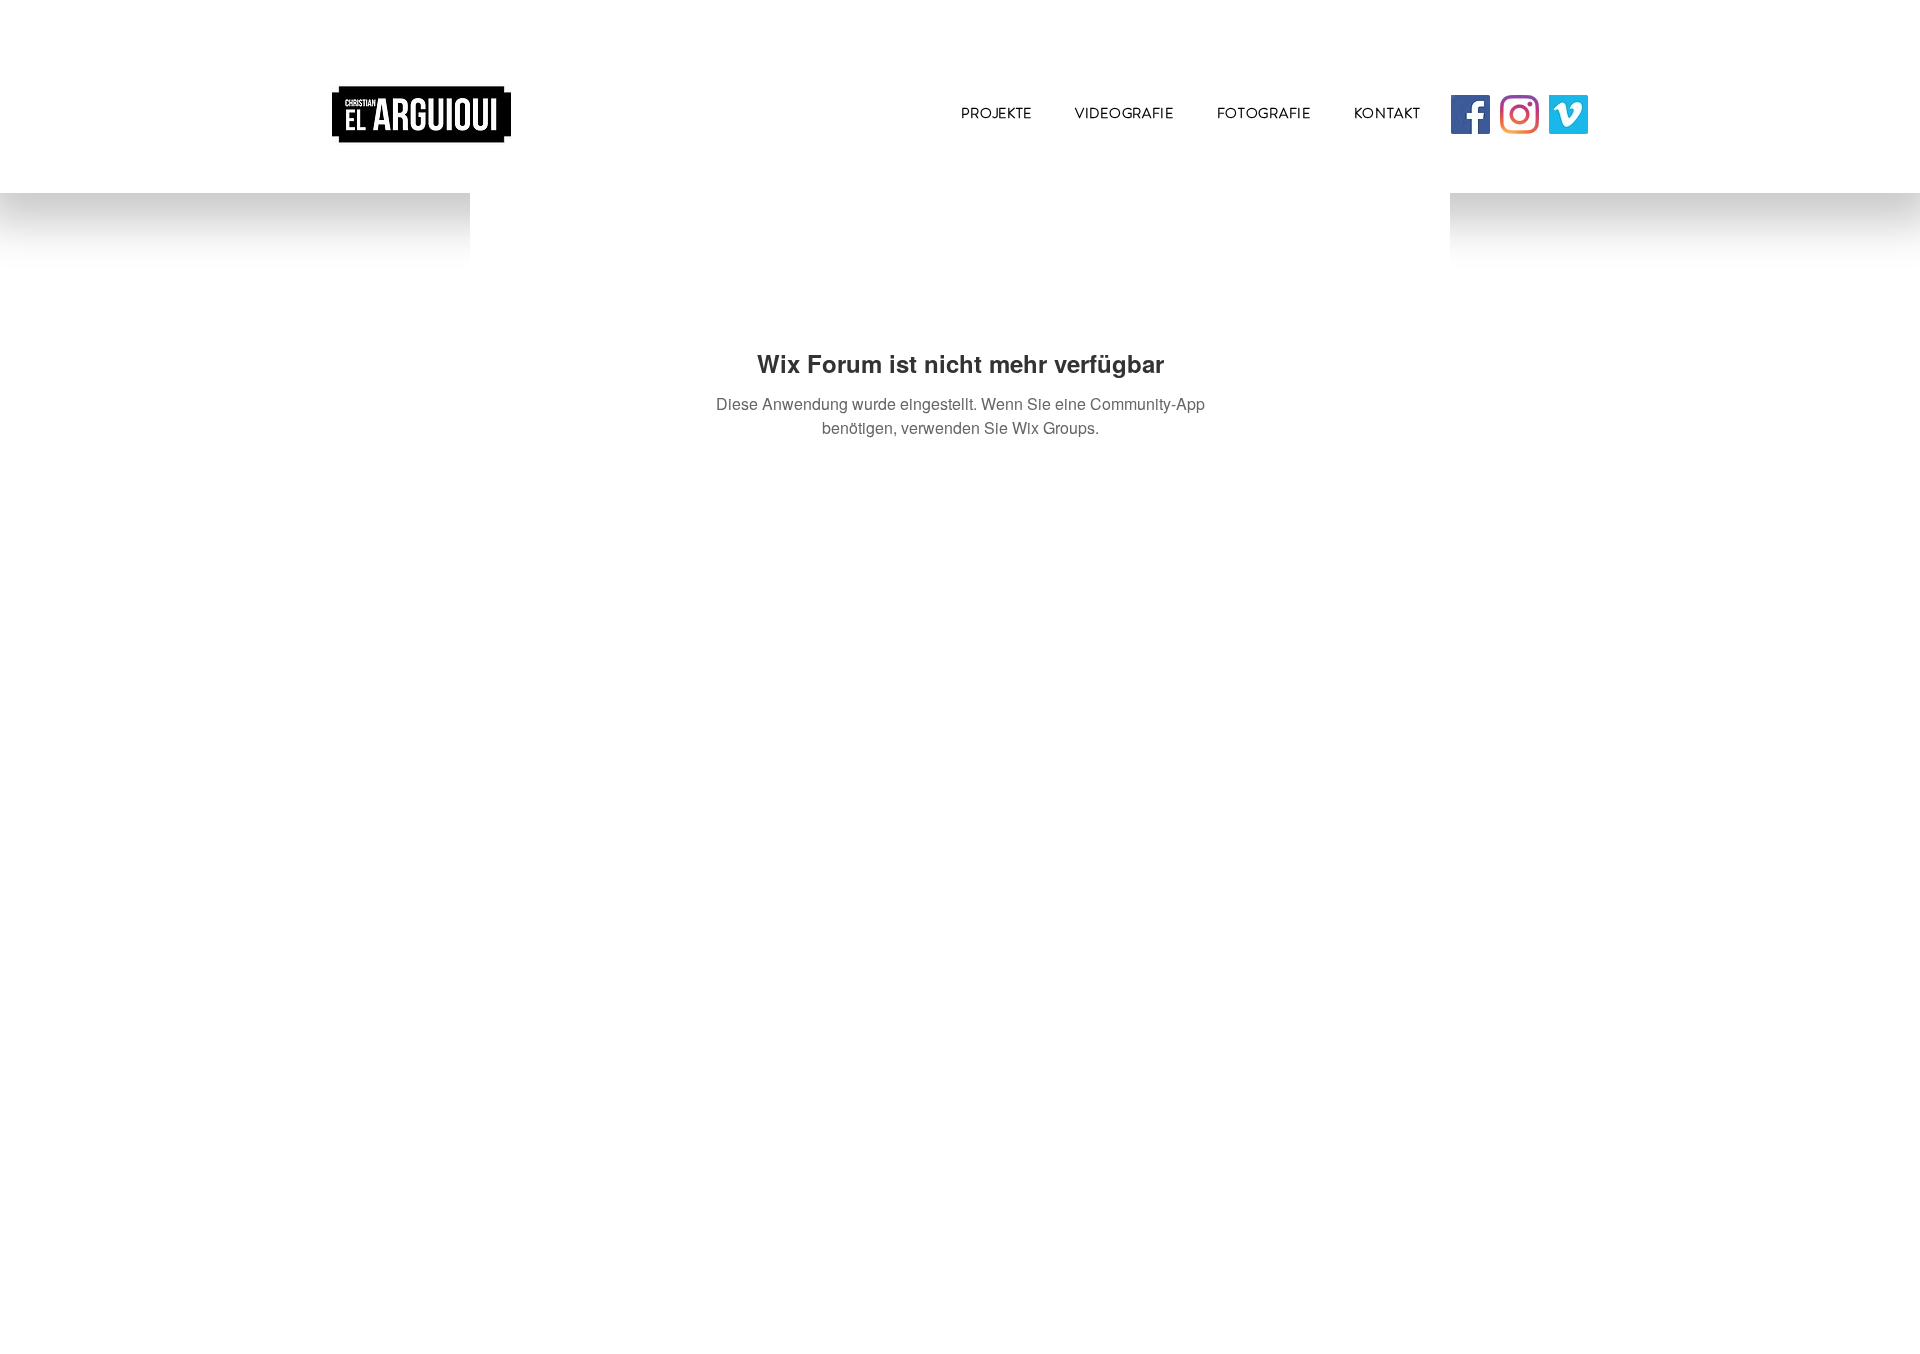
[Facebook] (1470, 114)
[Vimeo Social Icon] (1568, 114)
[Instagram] (1519, 114)
